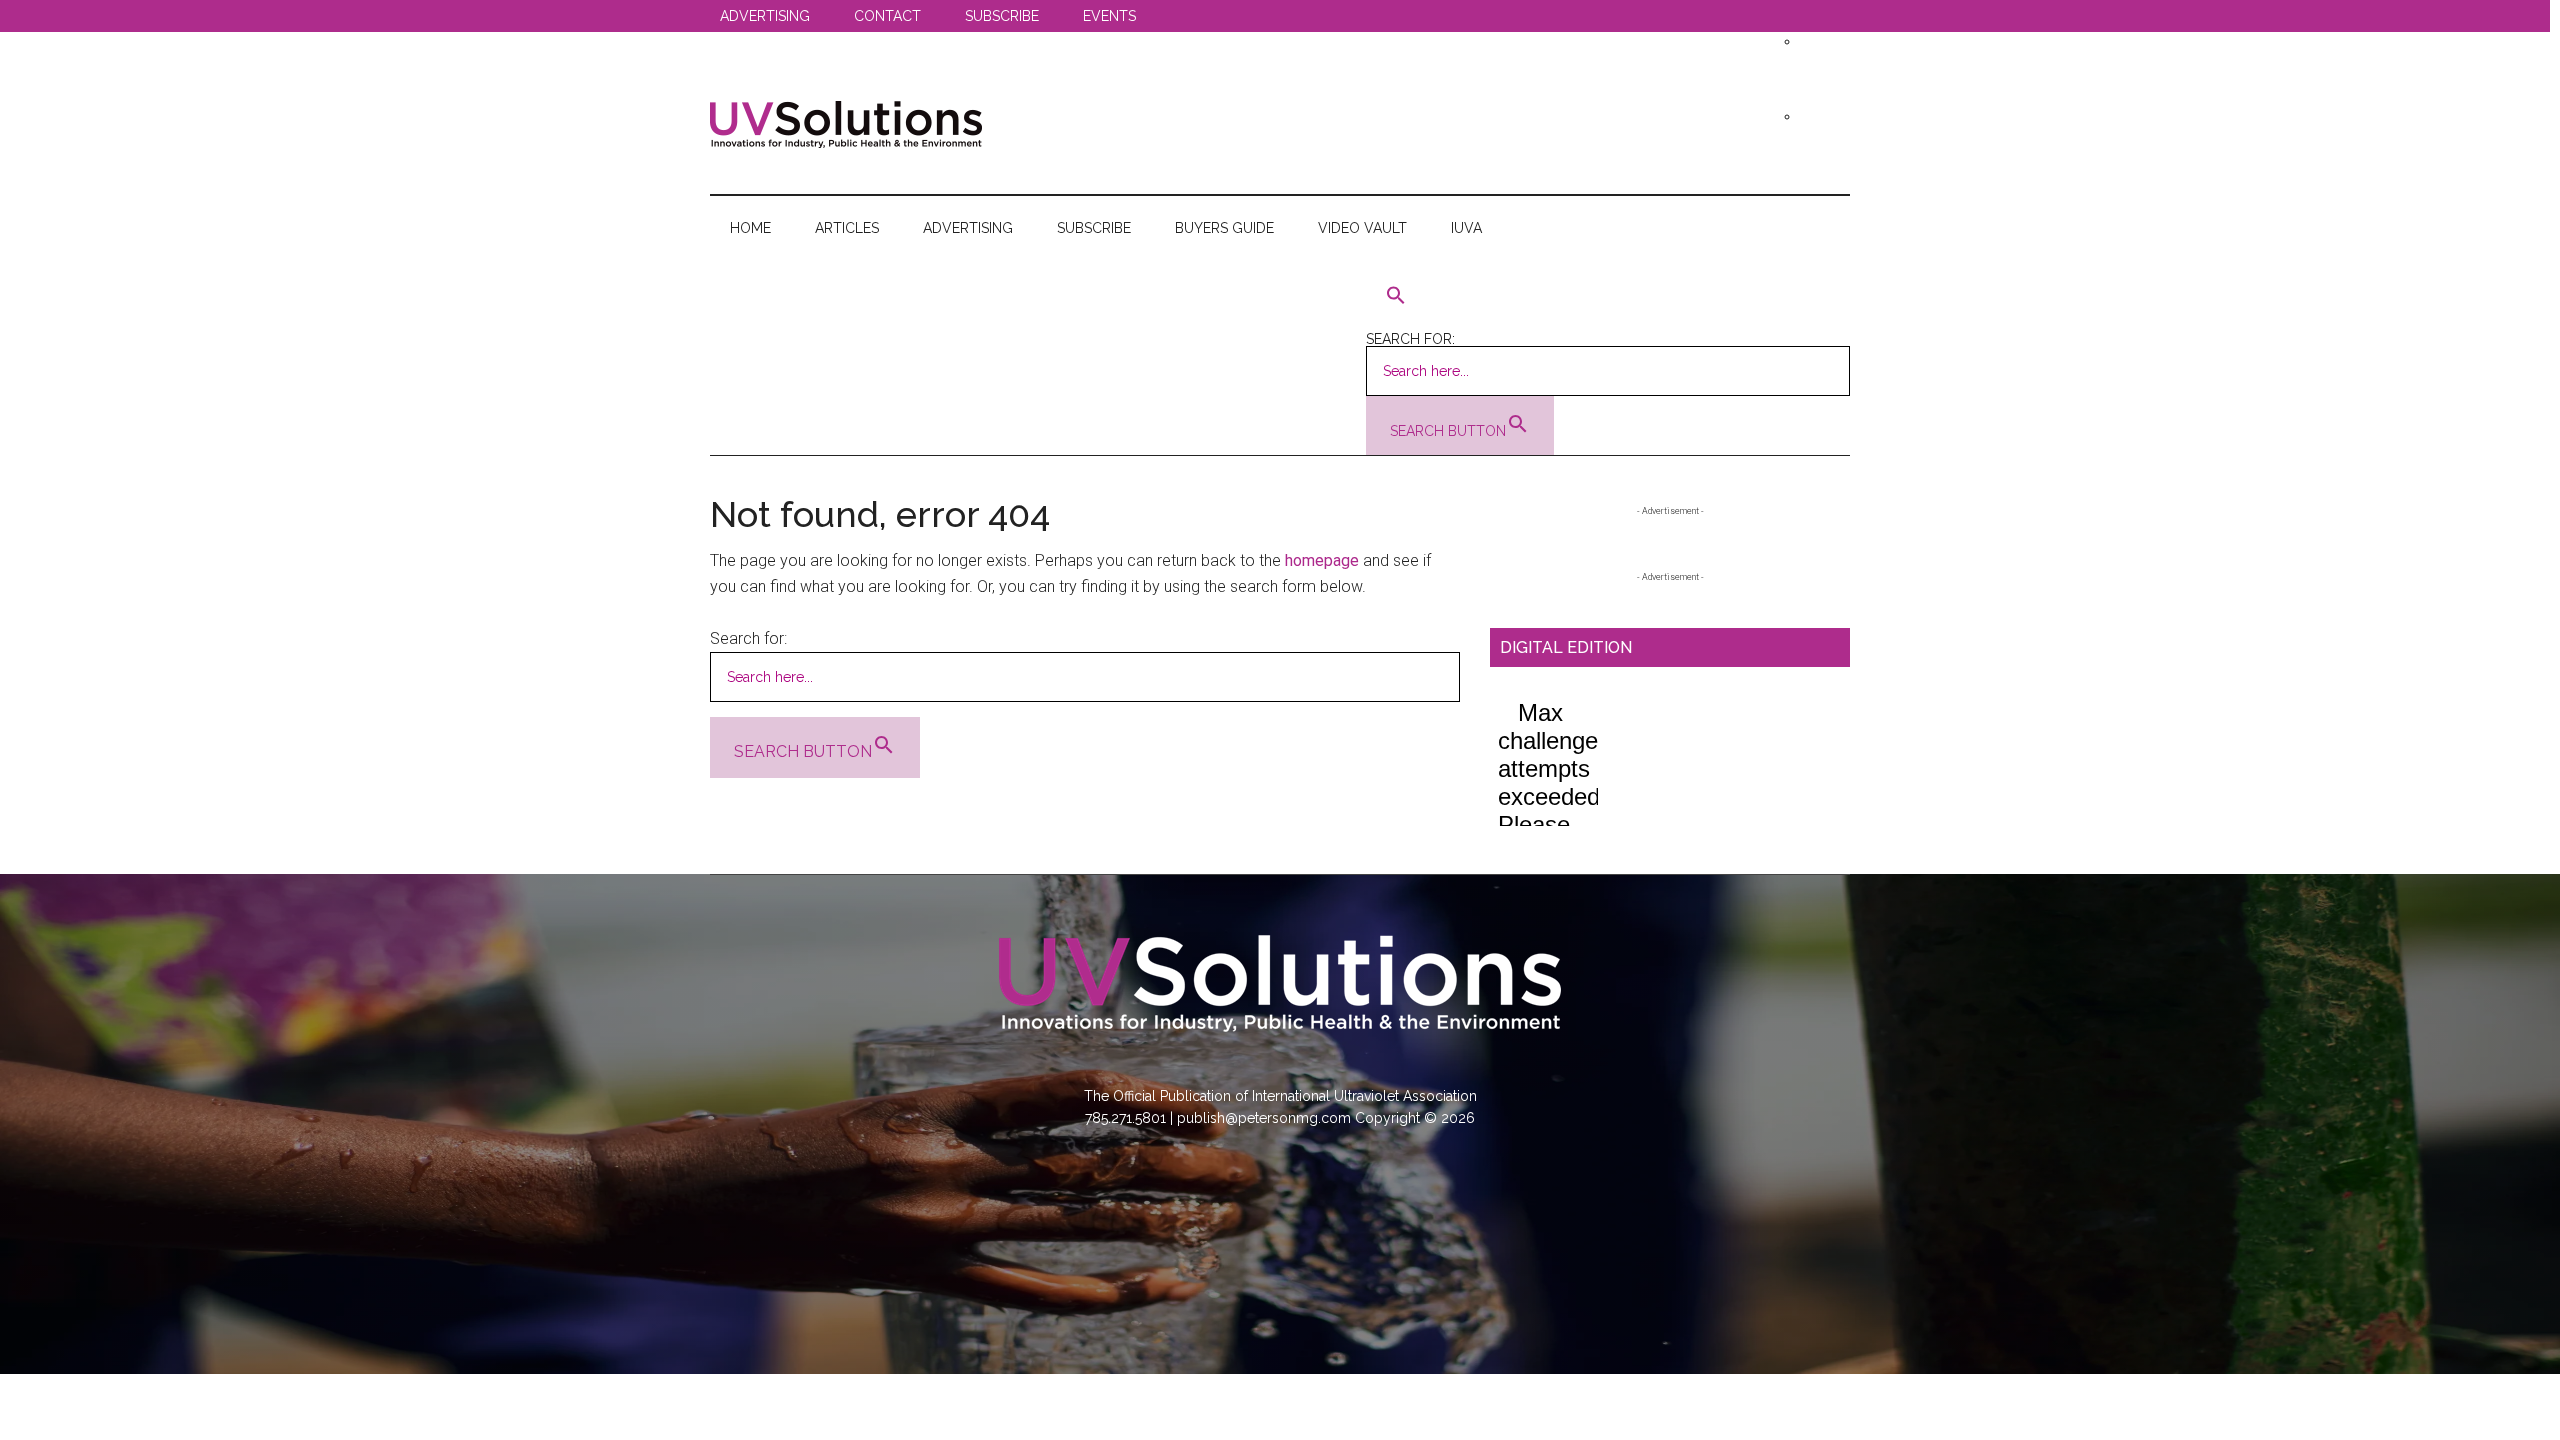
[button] (1608, 296)
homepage (1322, 560)
